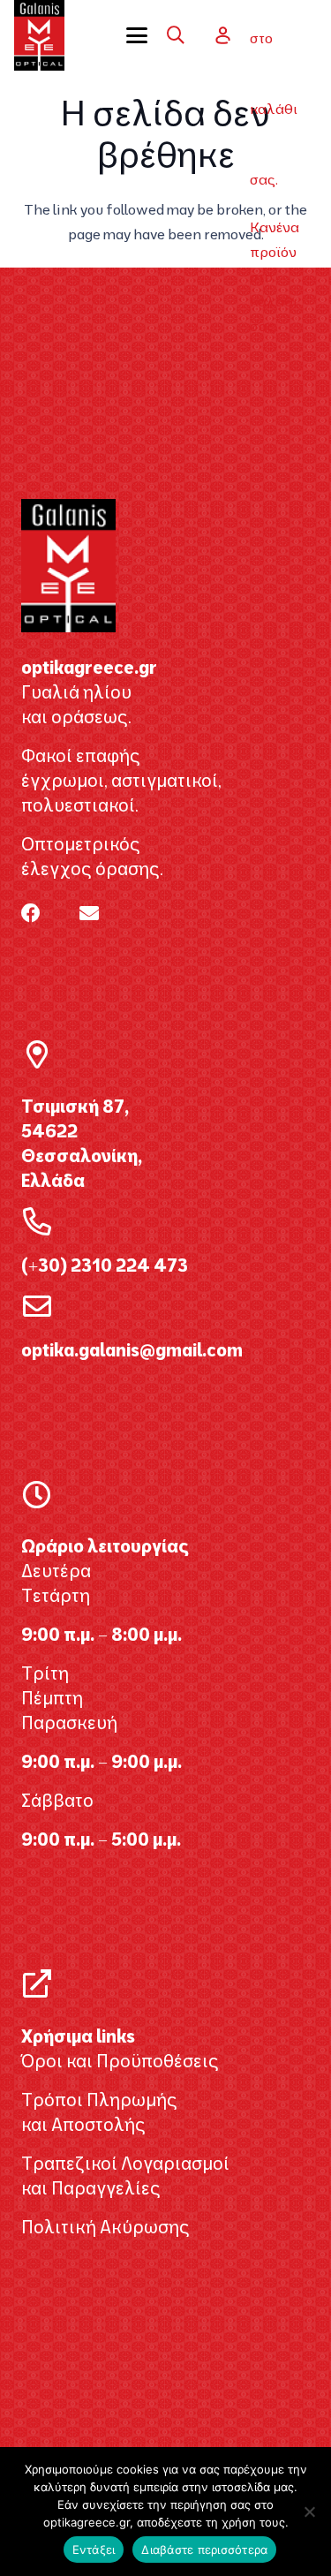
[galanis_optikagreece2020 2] (39, 35)
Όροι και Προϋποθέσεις (120, 2061)
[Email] (89, 913)
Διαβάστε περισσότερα (204, 2550)
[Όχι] (309, 2512)
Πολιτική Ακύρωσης (105, 2227)
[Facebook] (31, 913)
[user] (223, 35)
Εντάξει (94, 2550)
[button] (143, 35)
